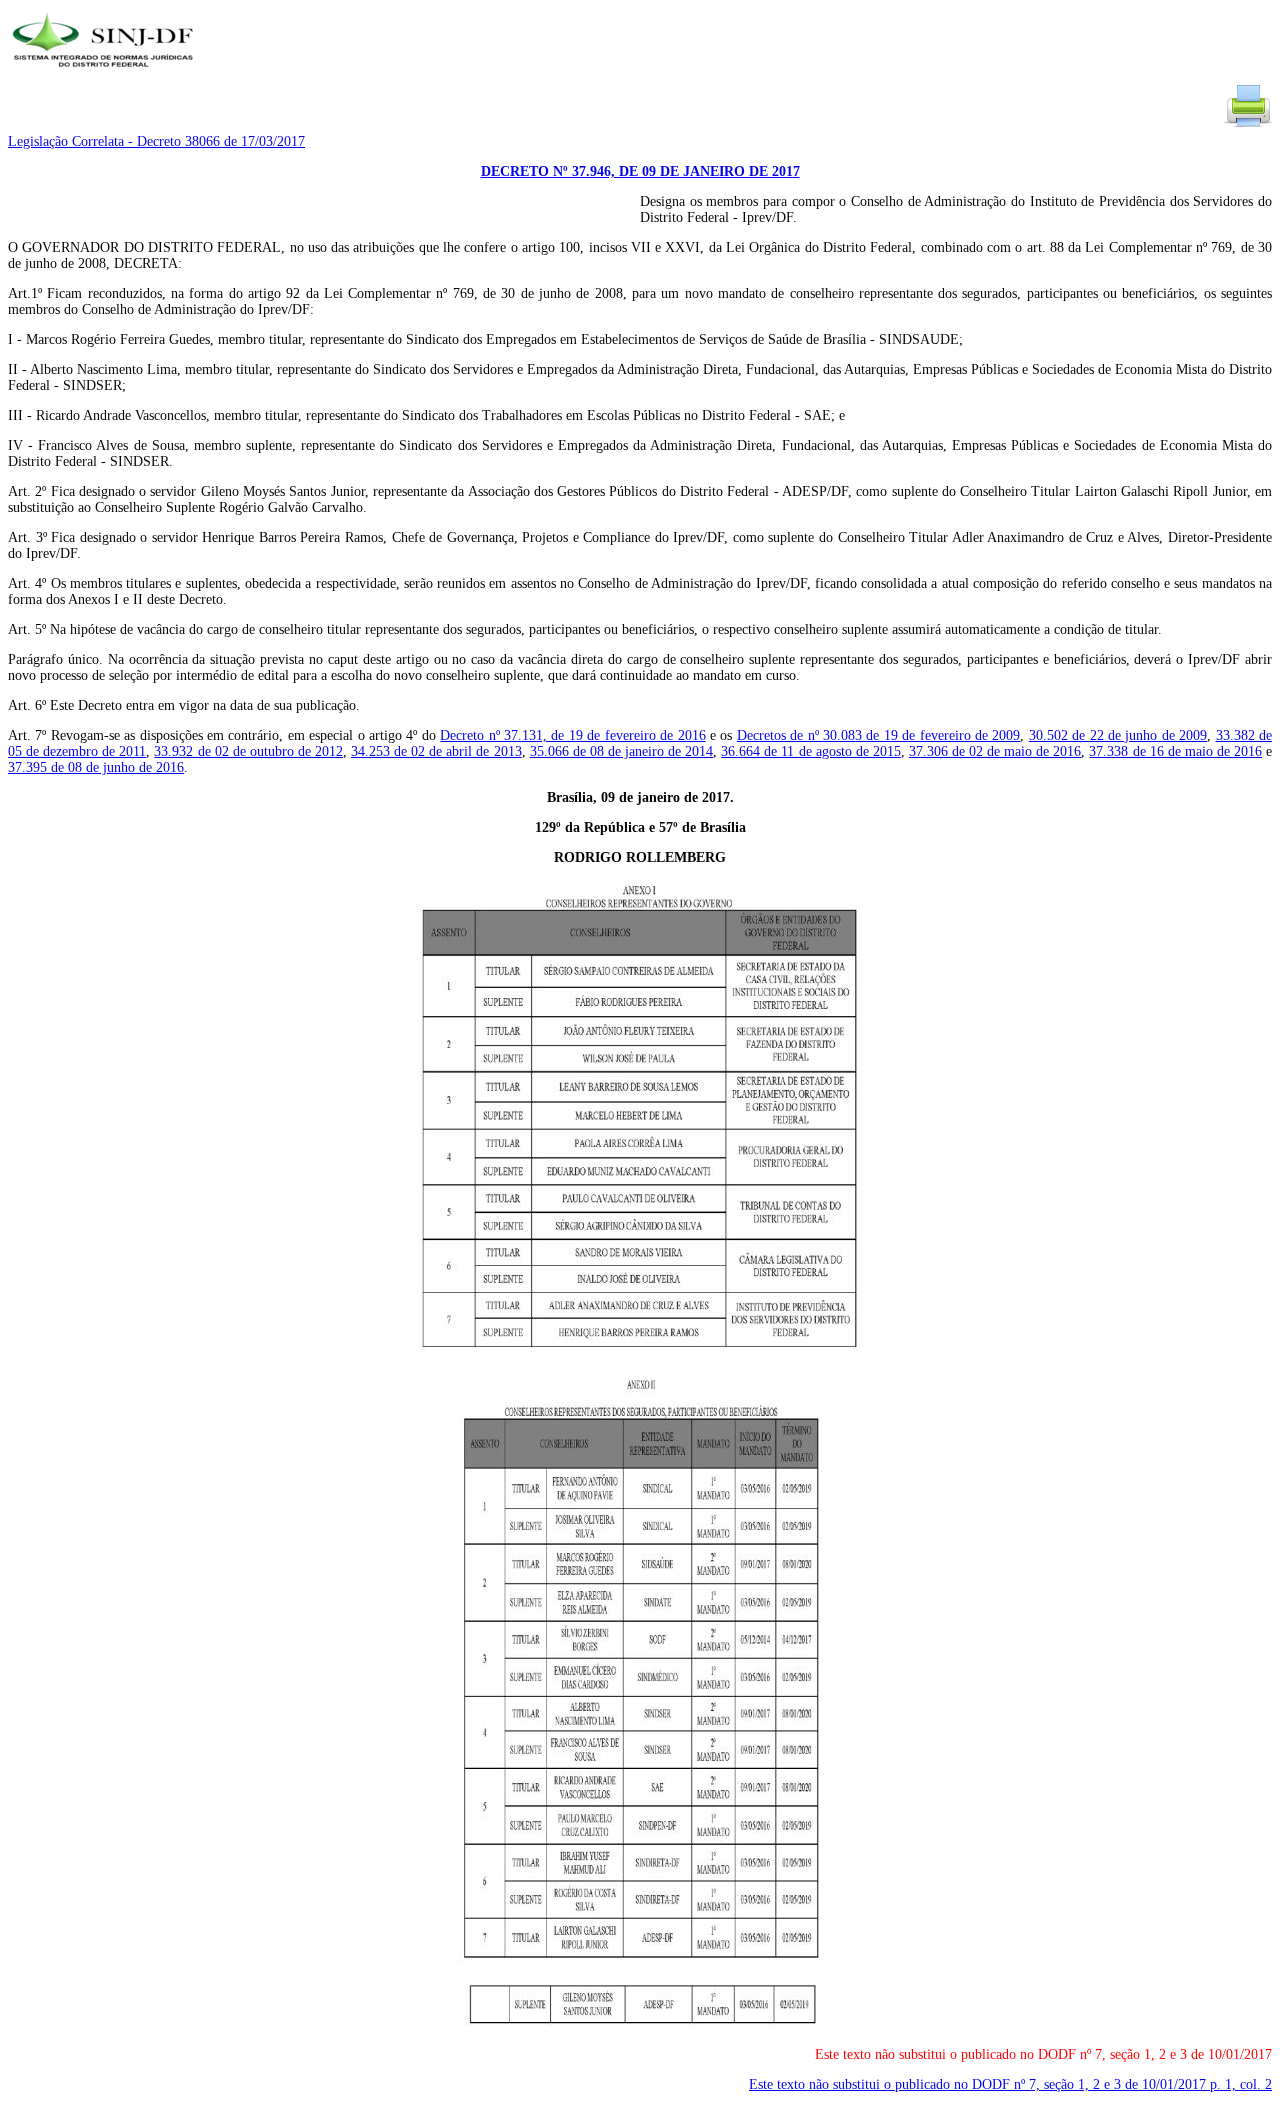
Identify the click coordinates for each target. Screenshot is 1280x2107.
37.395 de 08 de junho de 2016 (96, 767)
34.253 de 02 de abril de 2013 (436, 751)
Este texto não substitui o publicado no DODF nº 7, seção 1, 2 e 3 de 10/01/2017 (1010, 2084)
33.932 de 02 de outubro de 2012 (248, 751)
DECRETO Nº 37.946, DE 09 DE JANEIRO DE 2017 (640, 171)
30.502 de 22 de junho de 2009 (1118, 735)
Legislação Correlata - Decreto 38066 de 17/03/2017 (156, 141)
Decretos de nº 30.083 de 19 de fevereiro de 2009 (879, 735)
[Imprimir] (1248, 125)
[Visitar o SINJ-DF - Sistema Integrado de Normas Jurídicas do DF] (105, 73)
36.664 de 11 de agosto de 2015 (811, 751)
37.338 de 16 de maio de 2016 (1175, 751)
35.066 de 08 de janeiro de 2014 (622, 751)
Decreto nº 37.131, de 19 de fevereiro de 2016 (572, 735)
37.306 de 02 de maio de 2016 (995, 751)
